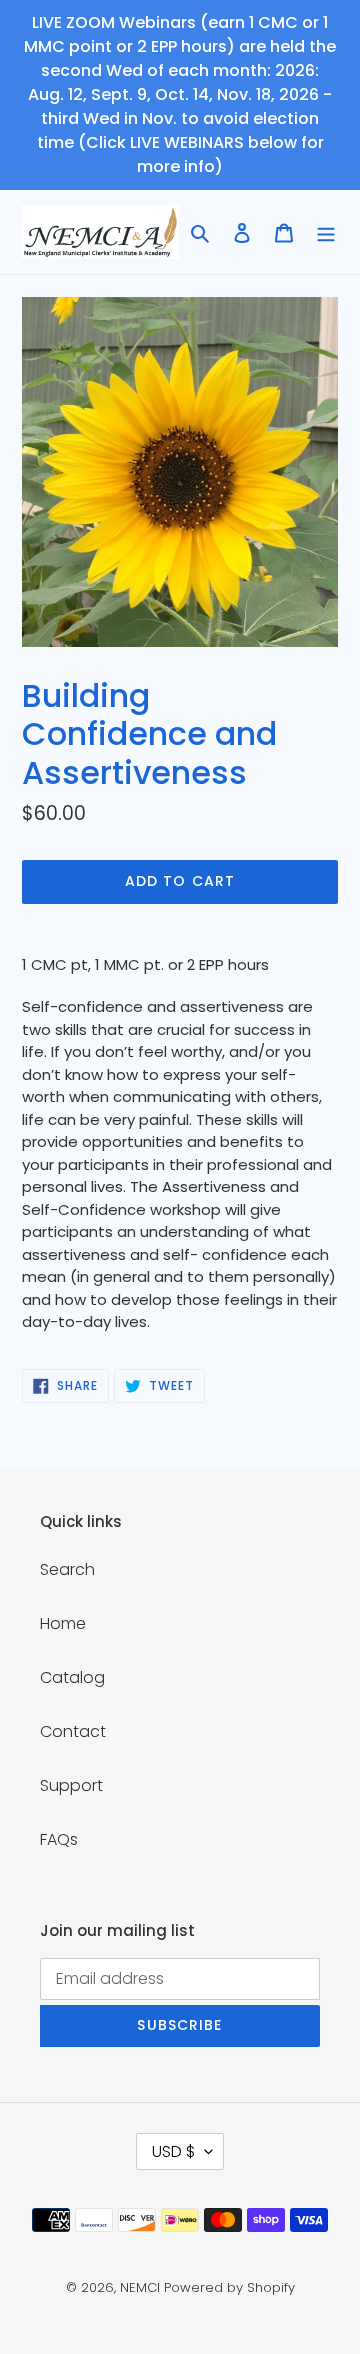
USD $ (173, 2151)
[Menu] (326, 232)
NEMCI (140, 2287)
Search (67, 1569)
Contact (73, 1731)
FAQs (59, 1839)
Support (71, 1785)
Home (63, 1623)
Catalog (72, 1677)
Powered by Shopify (229, 2287)
